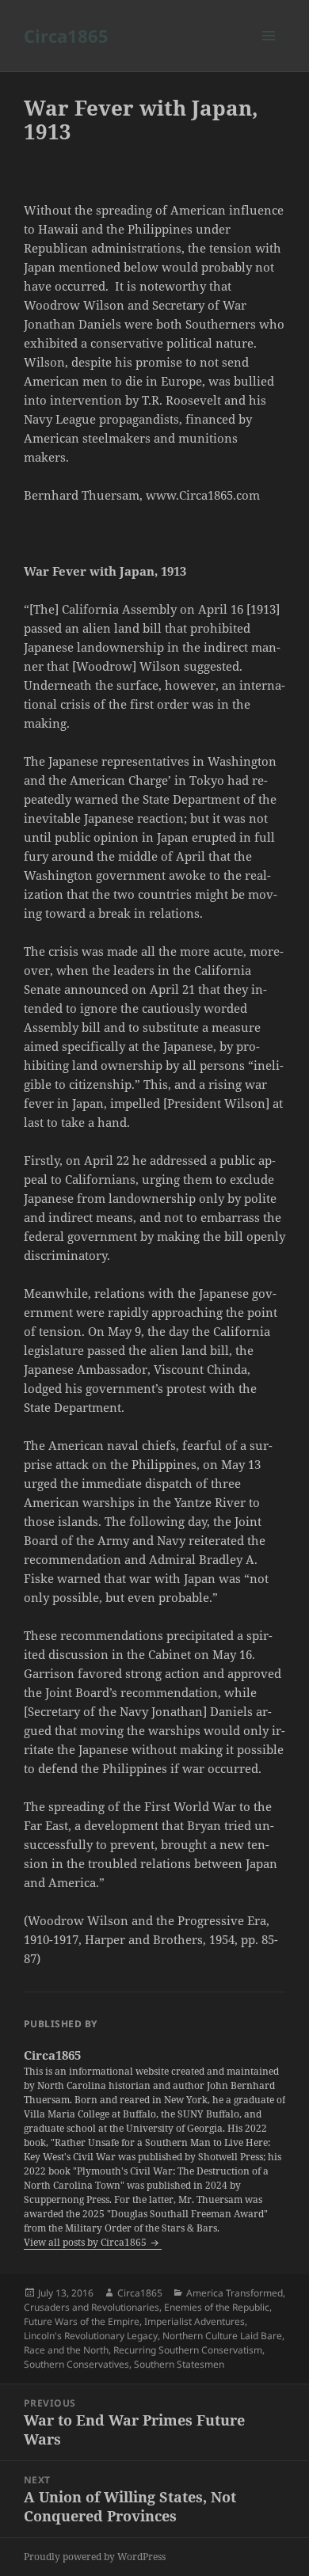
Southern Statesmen (179, 2364)
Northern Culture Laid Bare (222, 2336)
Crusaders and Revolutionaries (92, 2307)
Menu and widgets (269, 52)
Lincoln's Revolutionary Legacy (91, 2336)
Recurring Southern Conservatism (188, 2350)
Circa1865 (66, 36)
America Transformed (235, 2293)
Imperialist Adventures (195, 2321)
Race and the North (66, 2350)
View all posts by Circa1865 (86, 2242)
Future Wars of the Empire (82, 2321)
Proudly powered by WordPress (95, 2557)
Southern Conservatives (76, 2364)
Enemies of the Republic (217, 2307)
